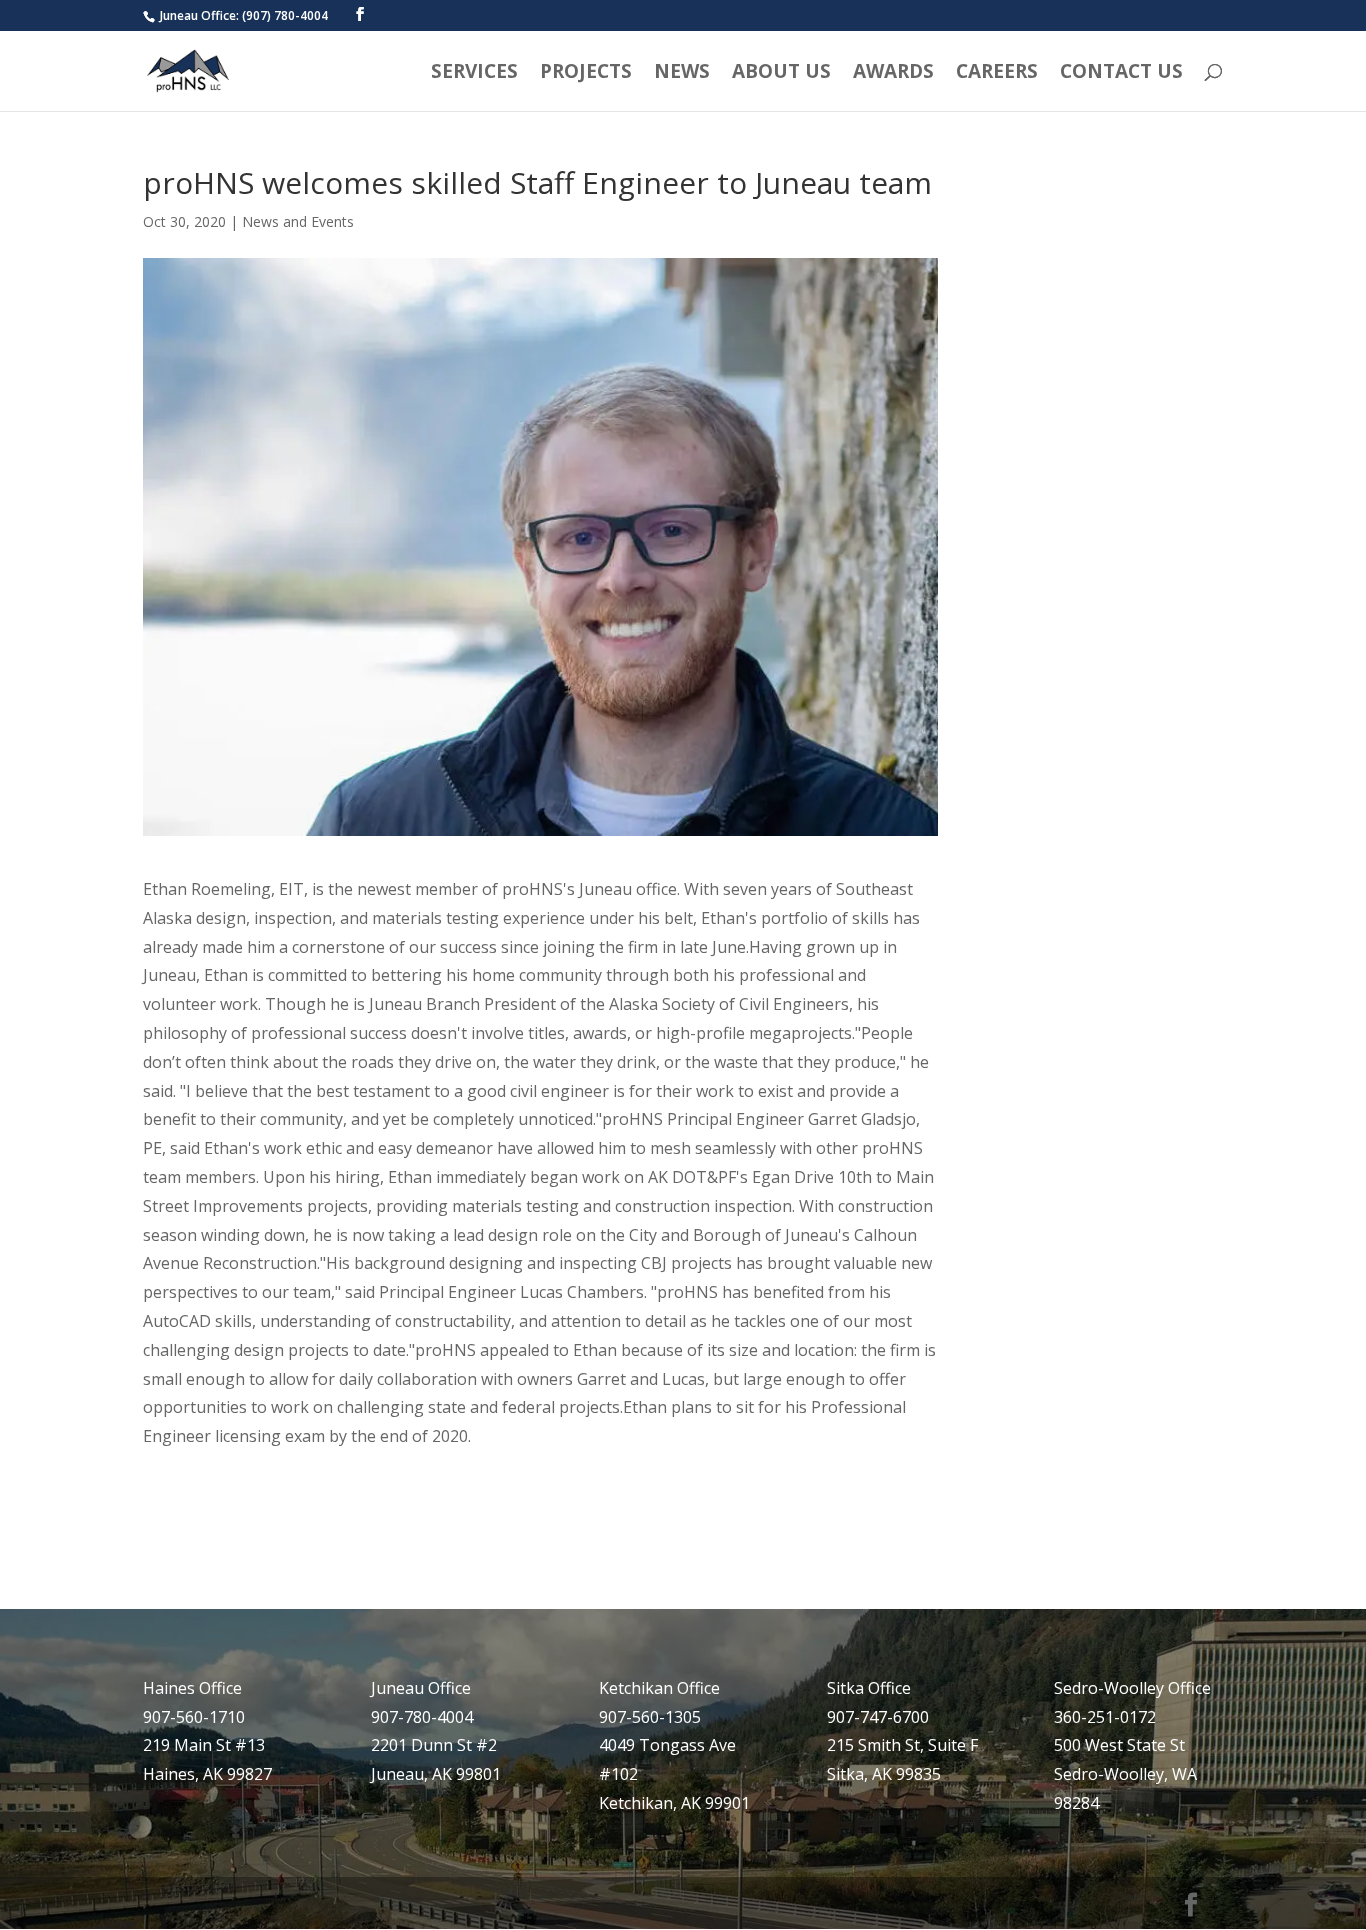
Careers (997, 74)
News (682, 74)
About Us (781, 74)
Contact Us (1121, 74)
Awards (893, 74)
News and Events (298, 221)
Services (474, 74)
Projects (586, 74)
